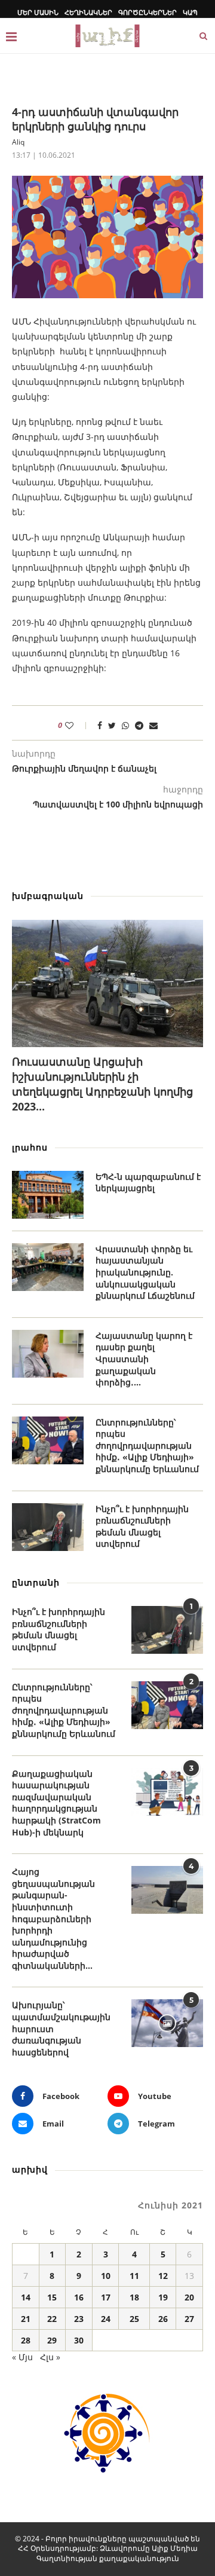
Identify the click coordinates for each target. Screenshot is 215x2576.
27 (189, 2319)
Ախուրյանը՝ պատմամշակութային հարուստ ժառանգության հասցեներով (61, 2028)
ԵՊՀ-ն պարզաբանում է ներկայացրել (148, 1183)
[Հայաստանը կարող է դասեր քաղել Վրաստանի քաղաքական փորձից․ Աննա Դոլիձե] (48, 1354)
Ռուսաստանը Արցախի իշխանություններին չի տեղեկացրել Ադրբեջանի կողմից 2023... (102, 1084)
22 (52, 2319)
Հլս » (50, 2357)
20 (189, 2297)
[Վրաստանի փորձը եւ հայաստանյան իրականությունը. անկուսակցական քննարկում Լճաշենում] (48, 1267)
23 (79, 2319)
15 (52, 2297)
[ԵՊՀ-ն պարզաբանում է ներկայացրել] (48, 1195)
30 (79, 2340)
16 (79, 2297)
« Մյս (22, 2357)
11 (134, 2276)
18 (134, 2297)
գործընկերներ (148, 12)
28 (26, 2340)
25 (134, 2319)
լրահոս (30, 1147)
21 (26, 2319)
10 (106, 2276)
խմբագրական (48, 896)
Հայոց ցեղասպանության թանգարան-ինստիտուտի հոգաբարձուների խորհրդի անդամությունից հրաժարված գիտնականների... (53, 1919)
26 (163, 2319)
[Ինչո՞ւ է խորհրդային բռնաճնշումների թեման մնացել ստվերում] (48, 1527)
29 (52, 2340)
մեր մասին (38, 12)
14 (26, 2297)
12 (163, 2276)
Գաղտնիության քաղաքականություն (108, 2558)
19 (163, 2297)
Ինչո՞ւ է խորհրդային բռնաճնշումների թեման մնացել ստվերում (142, 1526)
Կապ (190, 12)
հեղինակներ (88, 12)
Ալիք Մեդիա (175, 2548)
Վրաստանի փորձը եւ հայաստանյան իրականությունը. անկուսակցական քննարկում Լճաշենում (145, 1272)
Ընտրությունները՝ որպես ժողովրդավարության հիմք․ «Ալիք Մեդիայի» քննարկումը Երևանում (147, 1445)
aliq (18, 142)
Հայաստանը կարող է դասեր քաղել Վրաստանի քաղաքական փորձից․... (144, 1359)
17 (106, 2297)
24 (106, 2319)
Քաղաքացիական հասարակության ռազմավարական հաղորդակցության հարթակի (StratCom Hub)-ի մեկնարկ (56, 1803)
